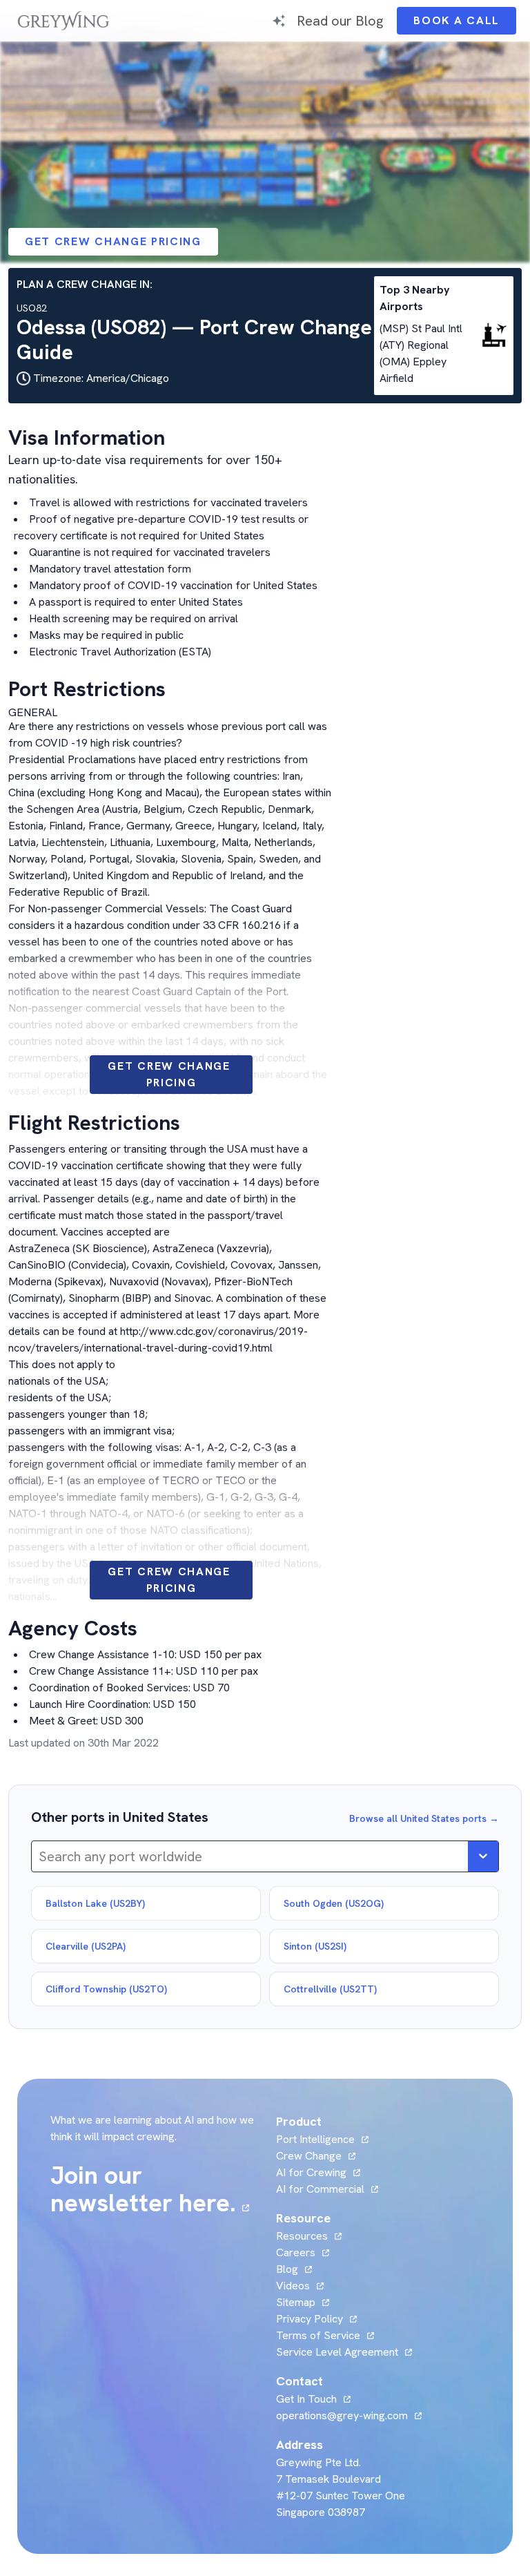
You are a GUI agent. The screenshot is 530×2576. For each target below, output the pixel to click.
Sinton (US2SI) (315, 1946)
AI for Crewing (311, 2172)
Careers (303, 2252)
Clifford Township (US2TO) (106, 1989)
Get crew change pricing (113, 241)
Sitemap (296, 2302)
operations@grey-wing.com (342, 2415)
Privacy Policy (310, 2319)
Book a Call (465, 24)
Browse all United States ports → (424, 1818)
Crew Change (309, 2156)
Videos (300, 2286)
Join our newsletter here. (155, 2189)
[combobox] (40, 1856)
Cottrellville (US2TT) (330, 1989)
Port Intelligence (315, 2139)
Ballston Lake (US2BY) (95, 1903)
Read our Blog (340, 20)
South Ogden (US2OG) (334, 1903)
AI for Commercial (320, 2189)
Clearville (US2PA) (86, 1946)
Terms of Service (318, 2335)
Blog (294, 2269)
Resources (302, 2236)
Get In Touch (313, 2399)
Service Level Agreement (337, 2352)
